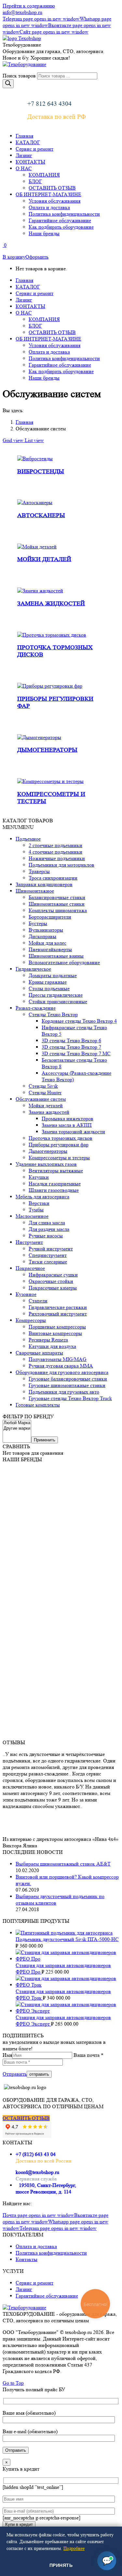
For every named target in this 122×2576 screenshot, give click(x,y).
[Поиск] (8, 84)
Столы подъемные (49, 988)
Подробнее (74, 2548)
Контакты (27, 2259)
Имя (7, 2055)
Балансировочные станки (57, 897)
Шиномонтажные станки (57, 904)
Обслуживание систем (41, 1099)
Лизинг (24, 2289)
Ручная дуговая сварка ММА (61, 1366)
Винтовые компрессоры (55, 1333)
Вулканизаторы (46, 930)
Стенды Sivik (43, 1086)
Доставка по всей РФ (57, 117)
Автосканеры (41, 515)
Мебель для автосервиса (42, 1197)
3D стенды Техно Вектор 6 (71, 1040)
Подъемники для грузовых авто (64, 1392)
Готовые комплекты (38, 1405)
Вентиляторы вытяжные (56, 1171)
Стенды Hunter (45, 1092)
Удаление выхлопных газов (46, 1164)
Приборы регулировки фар (59, 1145)
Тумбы (36, 1210)
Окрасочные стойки (51, 1281)
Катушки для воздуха (52, 1346)
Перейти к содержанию (29, 6)
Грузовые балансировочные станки (68, 1379)
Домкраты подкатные (53, 975)
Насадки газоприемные (55, 1184)
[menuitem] (24, 136)
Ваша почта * (88, 2055)
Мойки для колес (47, 943)
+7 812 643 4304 (49, 104)
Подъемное (28, 839)
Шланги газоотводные (54, 1190)
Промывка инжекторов (68, 1119)
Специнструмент (48, 1255)
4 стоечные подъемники (55, 852)
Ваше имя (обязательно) (29, 2413)
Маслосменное (32, 1216)
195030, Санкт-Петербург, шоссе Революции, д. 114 (46, 2188)
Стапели (38, 1301)
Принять (61, 2565)
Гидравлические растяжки (58, 1307)
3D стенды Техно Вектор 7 (71, 1047)
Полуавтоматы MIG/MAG (58, 1359)
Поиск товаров (19, 76)
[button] (18, 827)
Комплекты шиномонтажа (58, 910)
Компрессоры (31, 1320)
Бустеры (38, 923)
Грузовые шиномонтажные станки (67, 1385)
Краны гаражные (48, 982)
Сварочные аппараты (39, 1353)
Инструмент (29, 1242)
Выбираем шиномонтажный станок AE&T (63, 1864)
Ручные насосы (46, 1236)
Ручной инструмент (51, 1249)
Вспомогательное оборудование (64, 962)
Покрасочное (30, 1268)
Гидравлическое (33, 969)
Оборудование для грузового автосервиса (62, 1372)
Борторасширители (50, 917)
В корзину (14, 257)
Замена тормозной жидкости (73, 1132)
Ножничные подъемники (57, 858)
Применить (45, 1440)
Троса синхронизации (53, 878)
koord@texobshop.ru (37, 2172)
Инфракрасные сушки (53, 1275)
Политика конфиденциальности (51, 2253)
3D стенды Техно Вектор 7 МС (76, 1053)
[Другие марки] (17, 1429)
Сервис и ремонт (34, 2283)
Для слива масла (47, 1223)
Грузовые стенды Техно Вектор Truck (70, 1398)
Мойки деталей (44, 559)
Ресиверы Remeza (48, 1340)
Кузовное (26, 1294)
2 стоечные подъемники (55, 845)
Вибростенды (41, 472)
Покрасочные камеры (53, 1288)
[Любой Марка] (17, 1423)
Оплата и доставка (36, 2246)
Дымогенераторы (47, 750)
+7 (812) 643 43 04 (36, 2154)
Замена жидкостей (51, 604)
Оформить (37, 257)
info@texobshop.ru (22, 12)
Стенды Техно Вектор (53, 1014)
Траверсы (39, 871)
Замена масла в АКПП (67, 1125)
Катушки (39, 1177)
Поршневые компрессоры (57, 1327)
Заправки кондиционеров (44, 884)
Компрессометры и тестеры (59, 1158)
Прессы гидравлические (56, 995)
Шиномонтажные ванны (56, 956)
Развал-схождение (36, 1008)
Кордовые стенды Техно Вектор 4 (79, 1021)
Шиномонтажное (35, 891)
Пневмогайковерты (50, 949)
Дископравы (42, 936)
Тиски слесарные (48, 1262)
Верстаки (39, 1203)
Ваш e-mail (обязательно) (30, 2431)
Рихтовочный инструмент (58, 1314)
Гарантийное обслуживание (47, 2296)
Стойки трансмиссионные (58, 1001)
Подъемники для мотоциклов (61, 865)
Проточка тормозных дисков (61, 1138)
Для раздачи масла (49, 1229)
